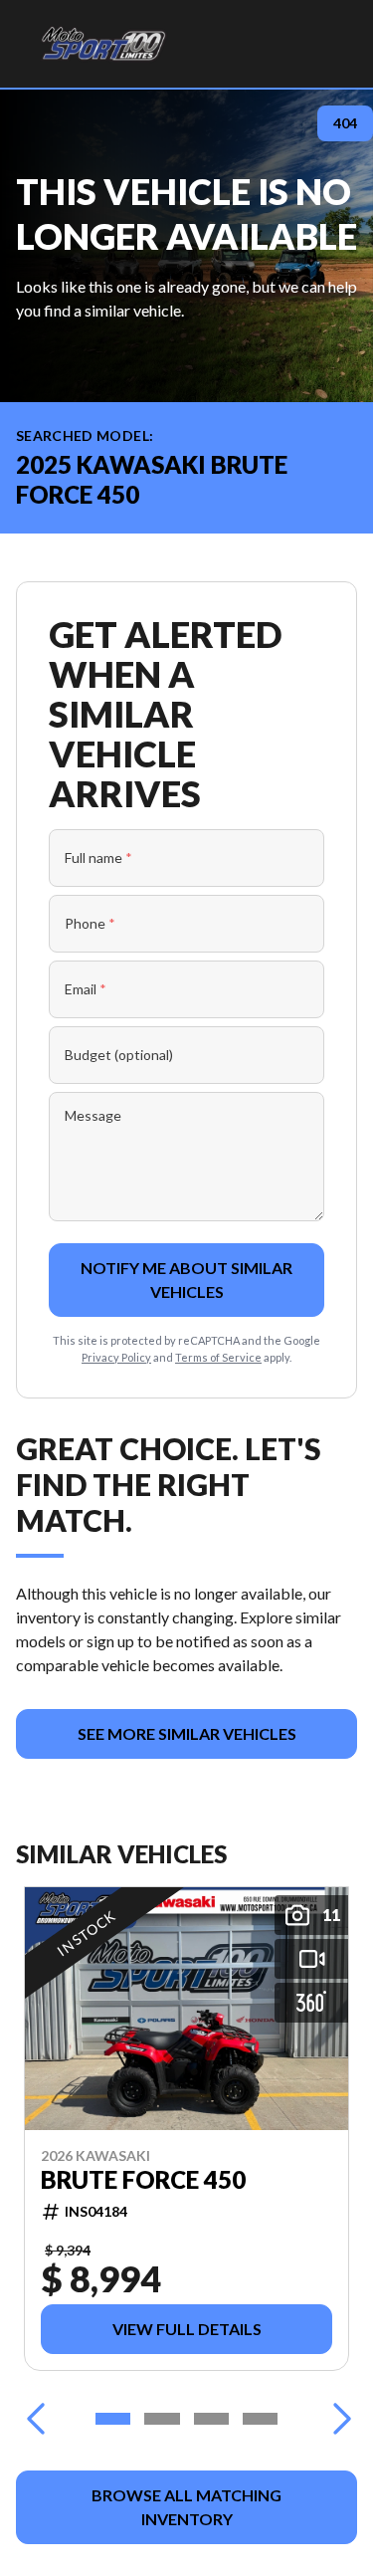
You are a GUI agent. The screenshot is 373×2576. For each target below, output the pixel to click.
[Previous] (36, 2419)
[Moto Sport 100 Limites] (103, 44)
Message (93, 1115)
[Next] (337, 2419)
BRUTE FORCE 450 (143, 2180)
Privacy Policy (116, 1357)
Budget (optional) (119, 1055)
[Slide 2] (162, 2419)
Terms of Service (218, 1357)
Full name (98, 858)
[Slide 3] (211, 2419)
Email (86, 989)
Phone (90, 923)
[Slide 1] (113, 2419)
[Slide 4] (260, 2419)
